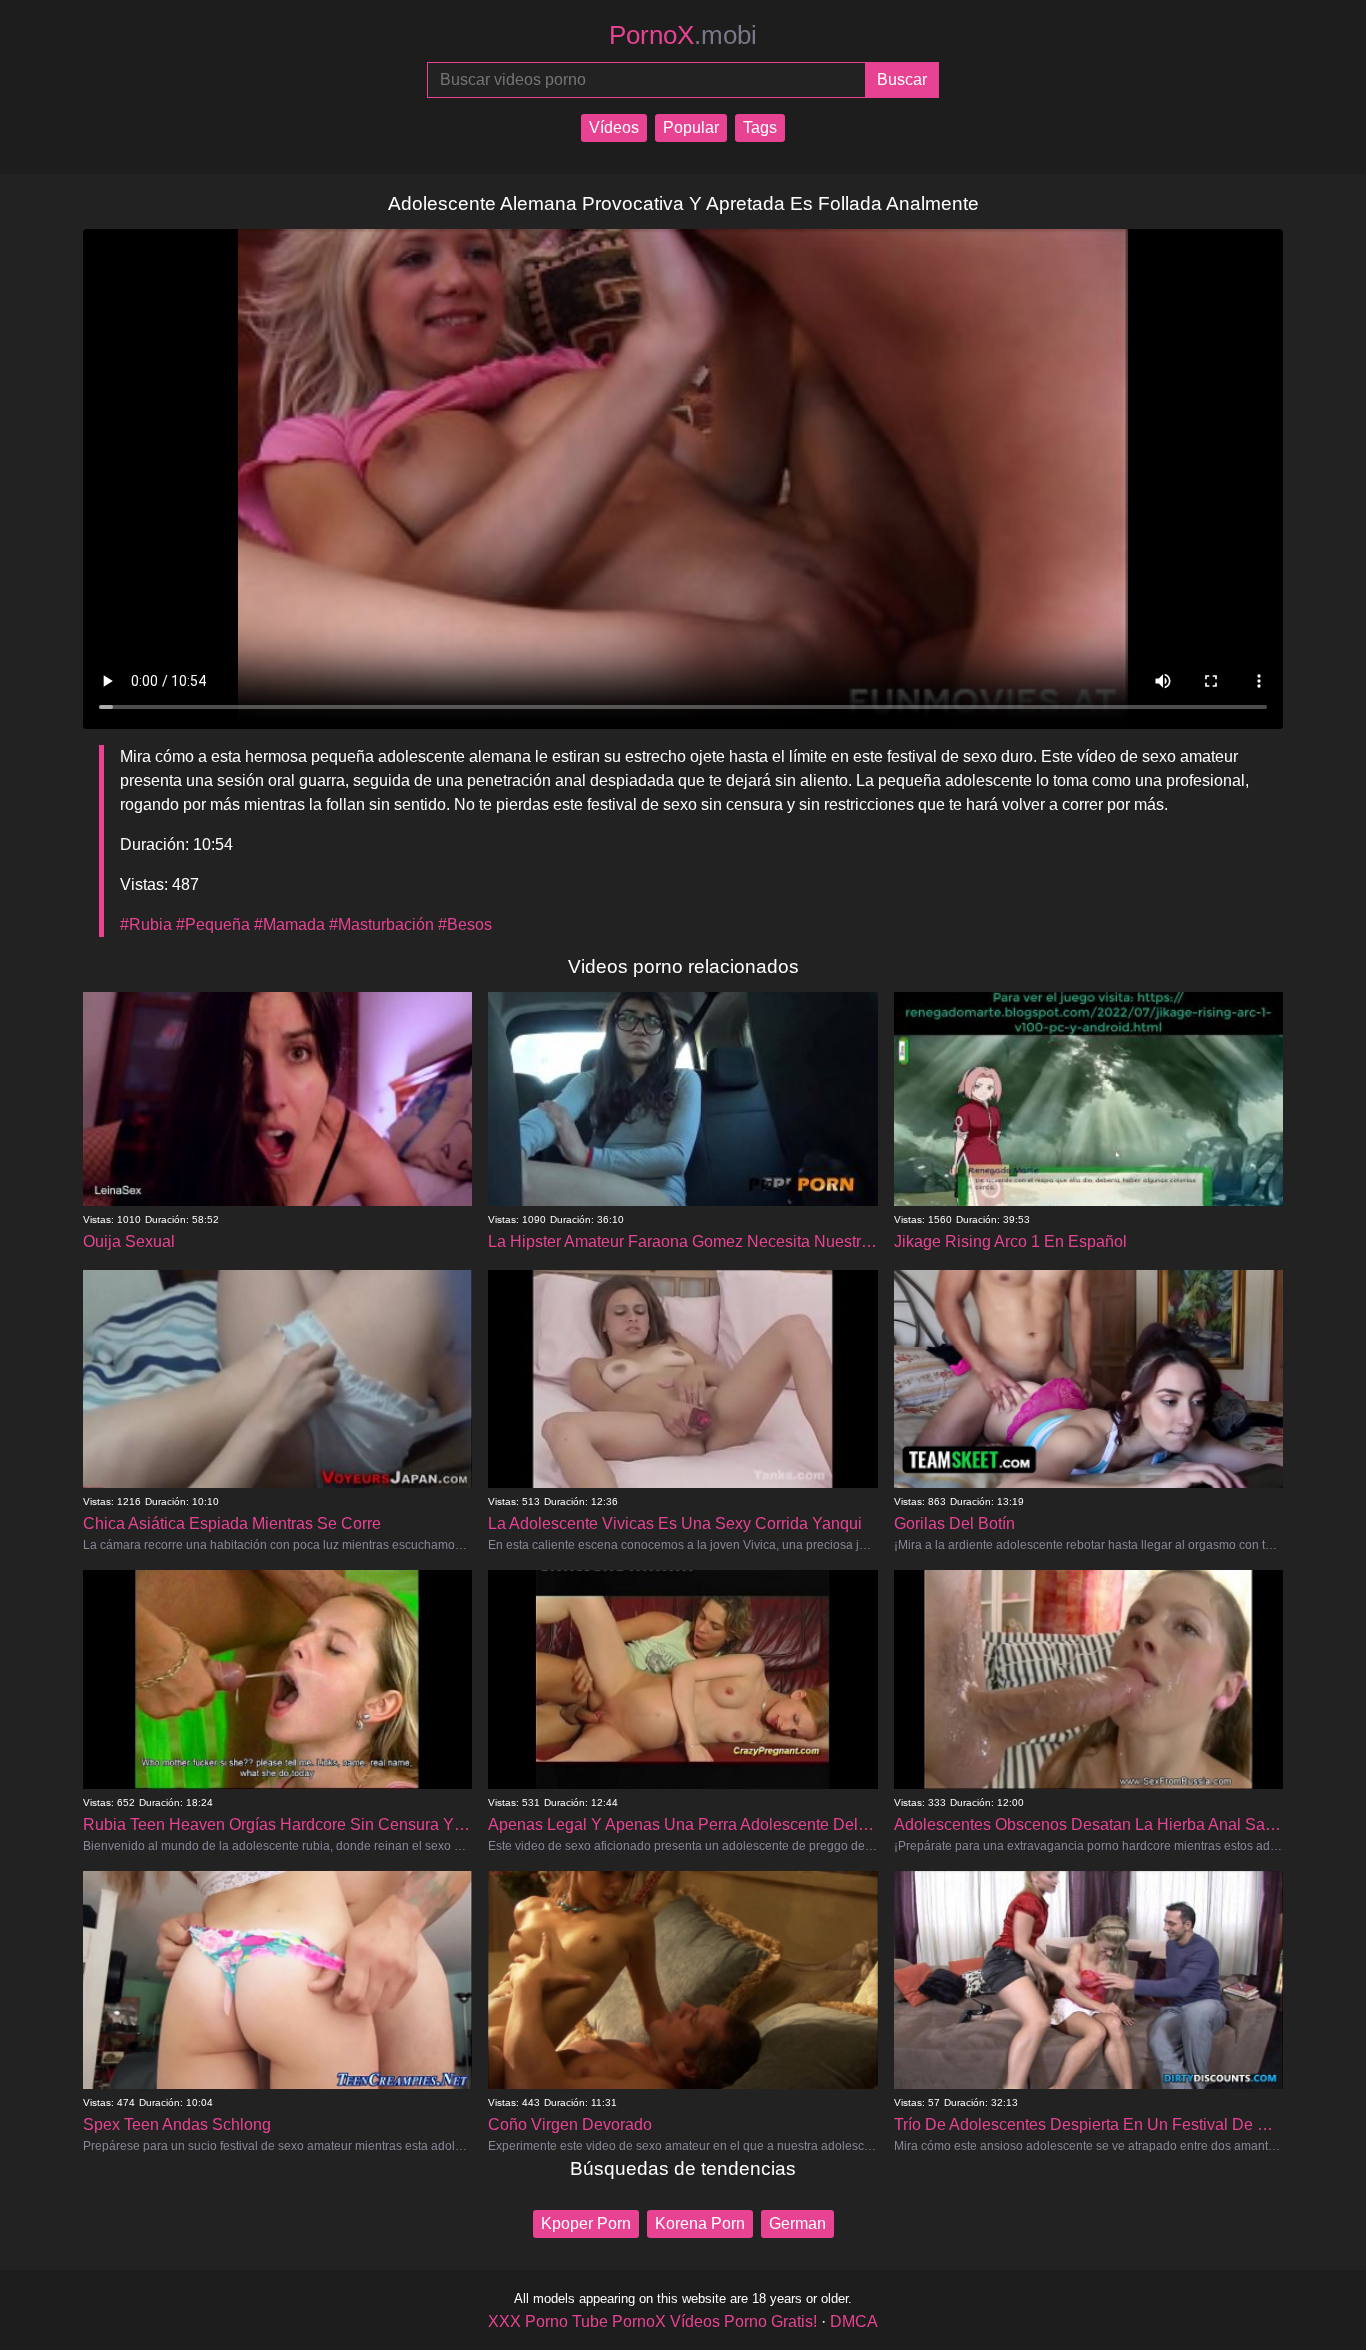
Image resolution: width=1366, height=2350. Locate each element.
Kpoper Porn (586, 2223)
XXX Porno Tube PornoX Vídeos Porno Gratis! (652, 2321)
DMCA (854, 2321)
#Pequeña (213, 924)
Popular (691, 127)
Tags (760, 127)
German (797, 2223)
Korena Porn (700, 2223)
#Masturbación (381, 924)
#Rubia (146, 924)
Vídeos (614, 127)
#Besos (465, 924)
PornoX (683, 35)
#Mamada (289, 924)
